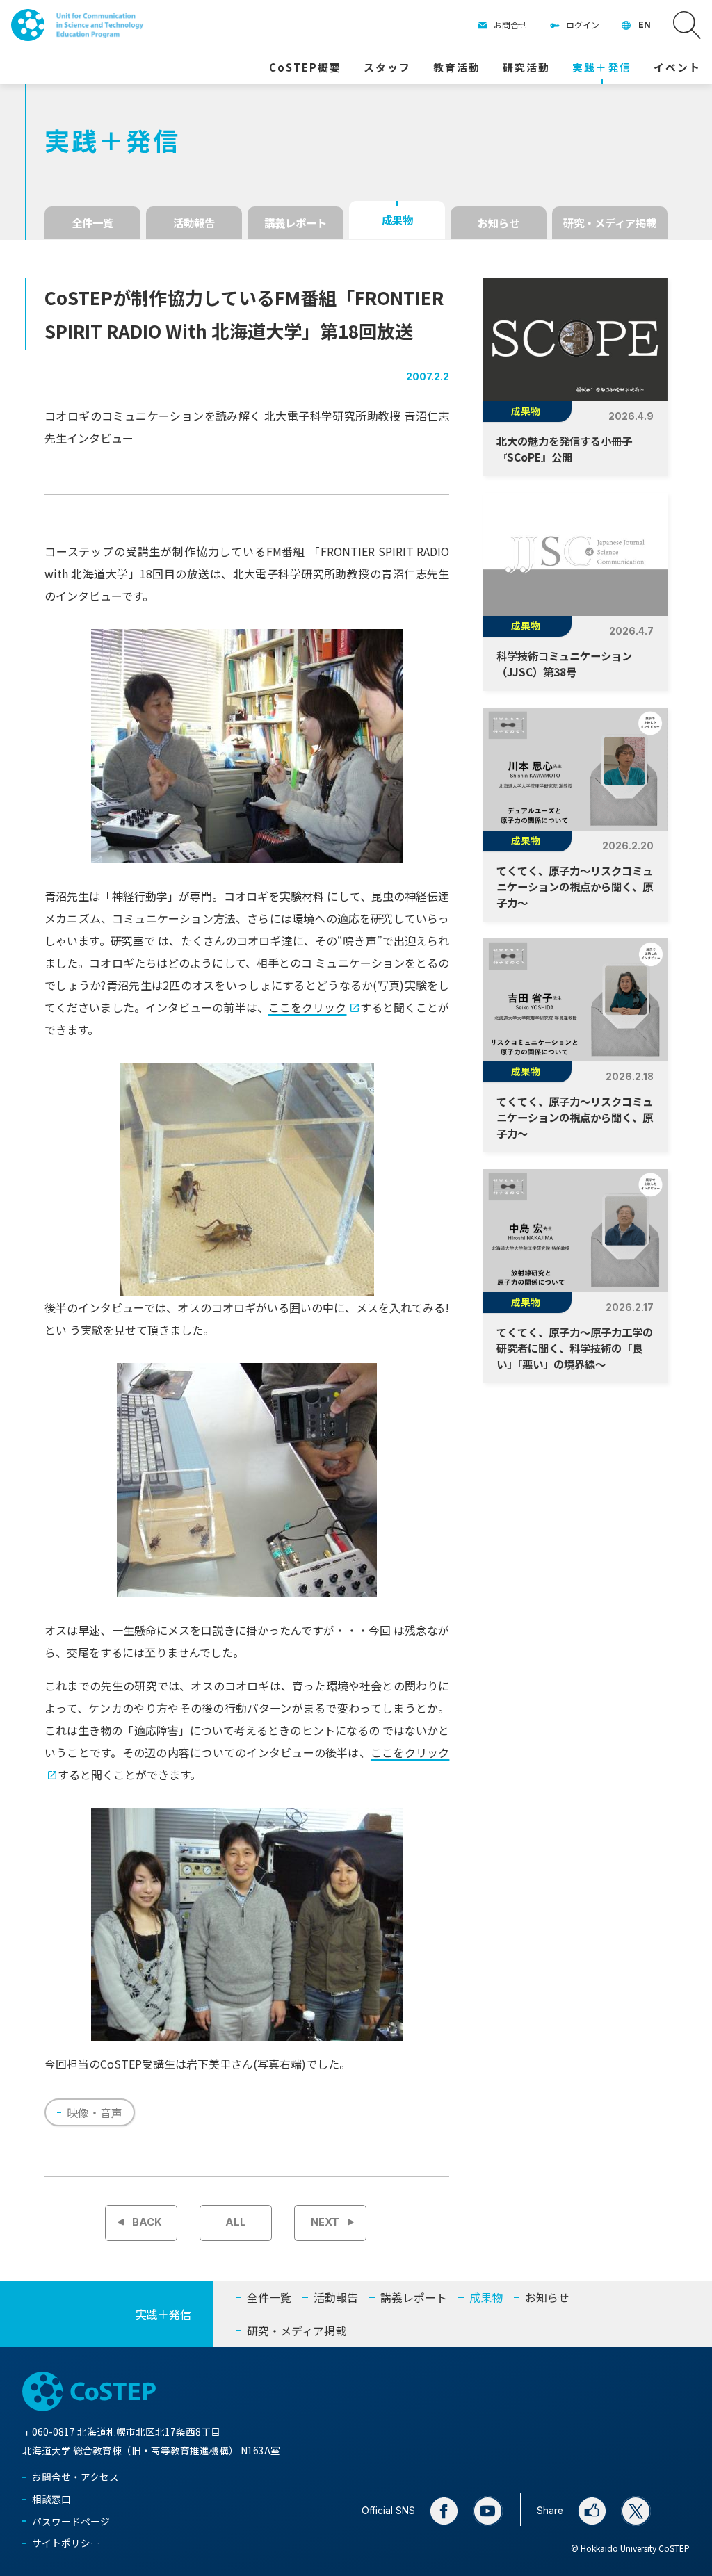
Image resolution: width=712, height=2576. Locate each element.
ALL (236, 2222)
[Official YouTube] (488, 2511)
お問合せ (510, 25)
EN (645, 25)
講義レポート (296, 222)
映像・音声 (95, 2112)
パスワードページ (71, 2521)
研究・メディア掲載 (610, 222)
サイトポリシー (66, 2543)
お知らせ (499, 222)
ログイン (583, 25)
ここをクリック (308, 1007)
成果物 (397, 220)
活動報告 (194, 222)
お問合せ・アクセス (75, 2477)
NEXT (325, 2222)
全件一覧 (92, 222)
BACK (147, 2222)
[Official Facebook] (444, 2511)
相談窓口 (51, 2499)
